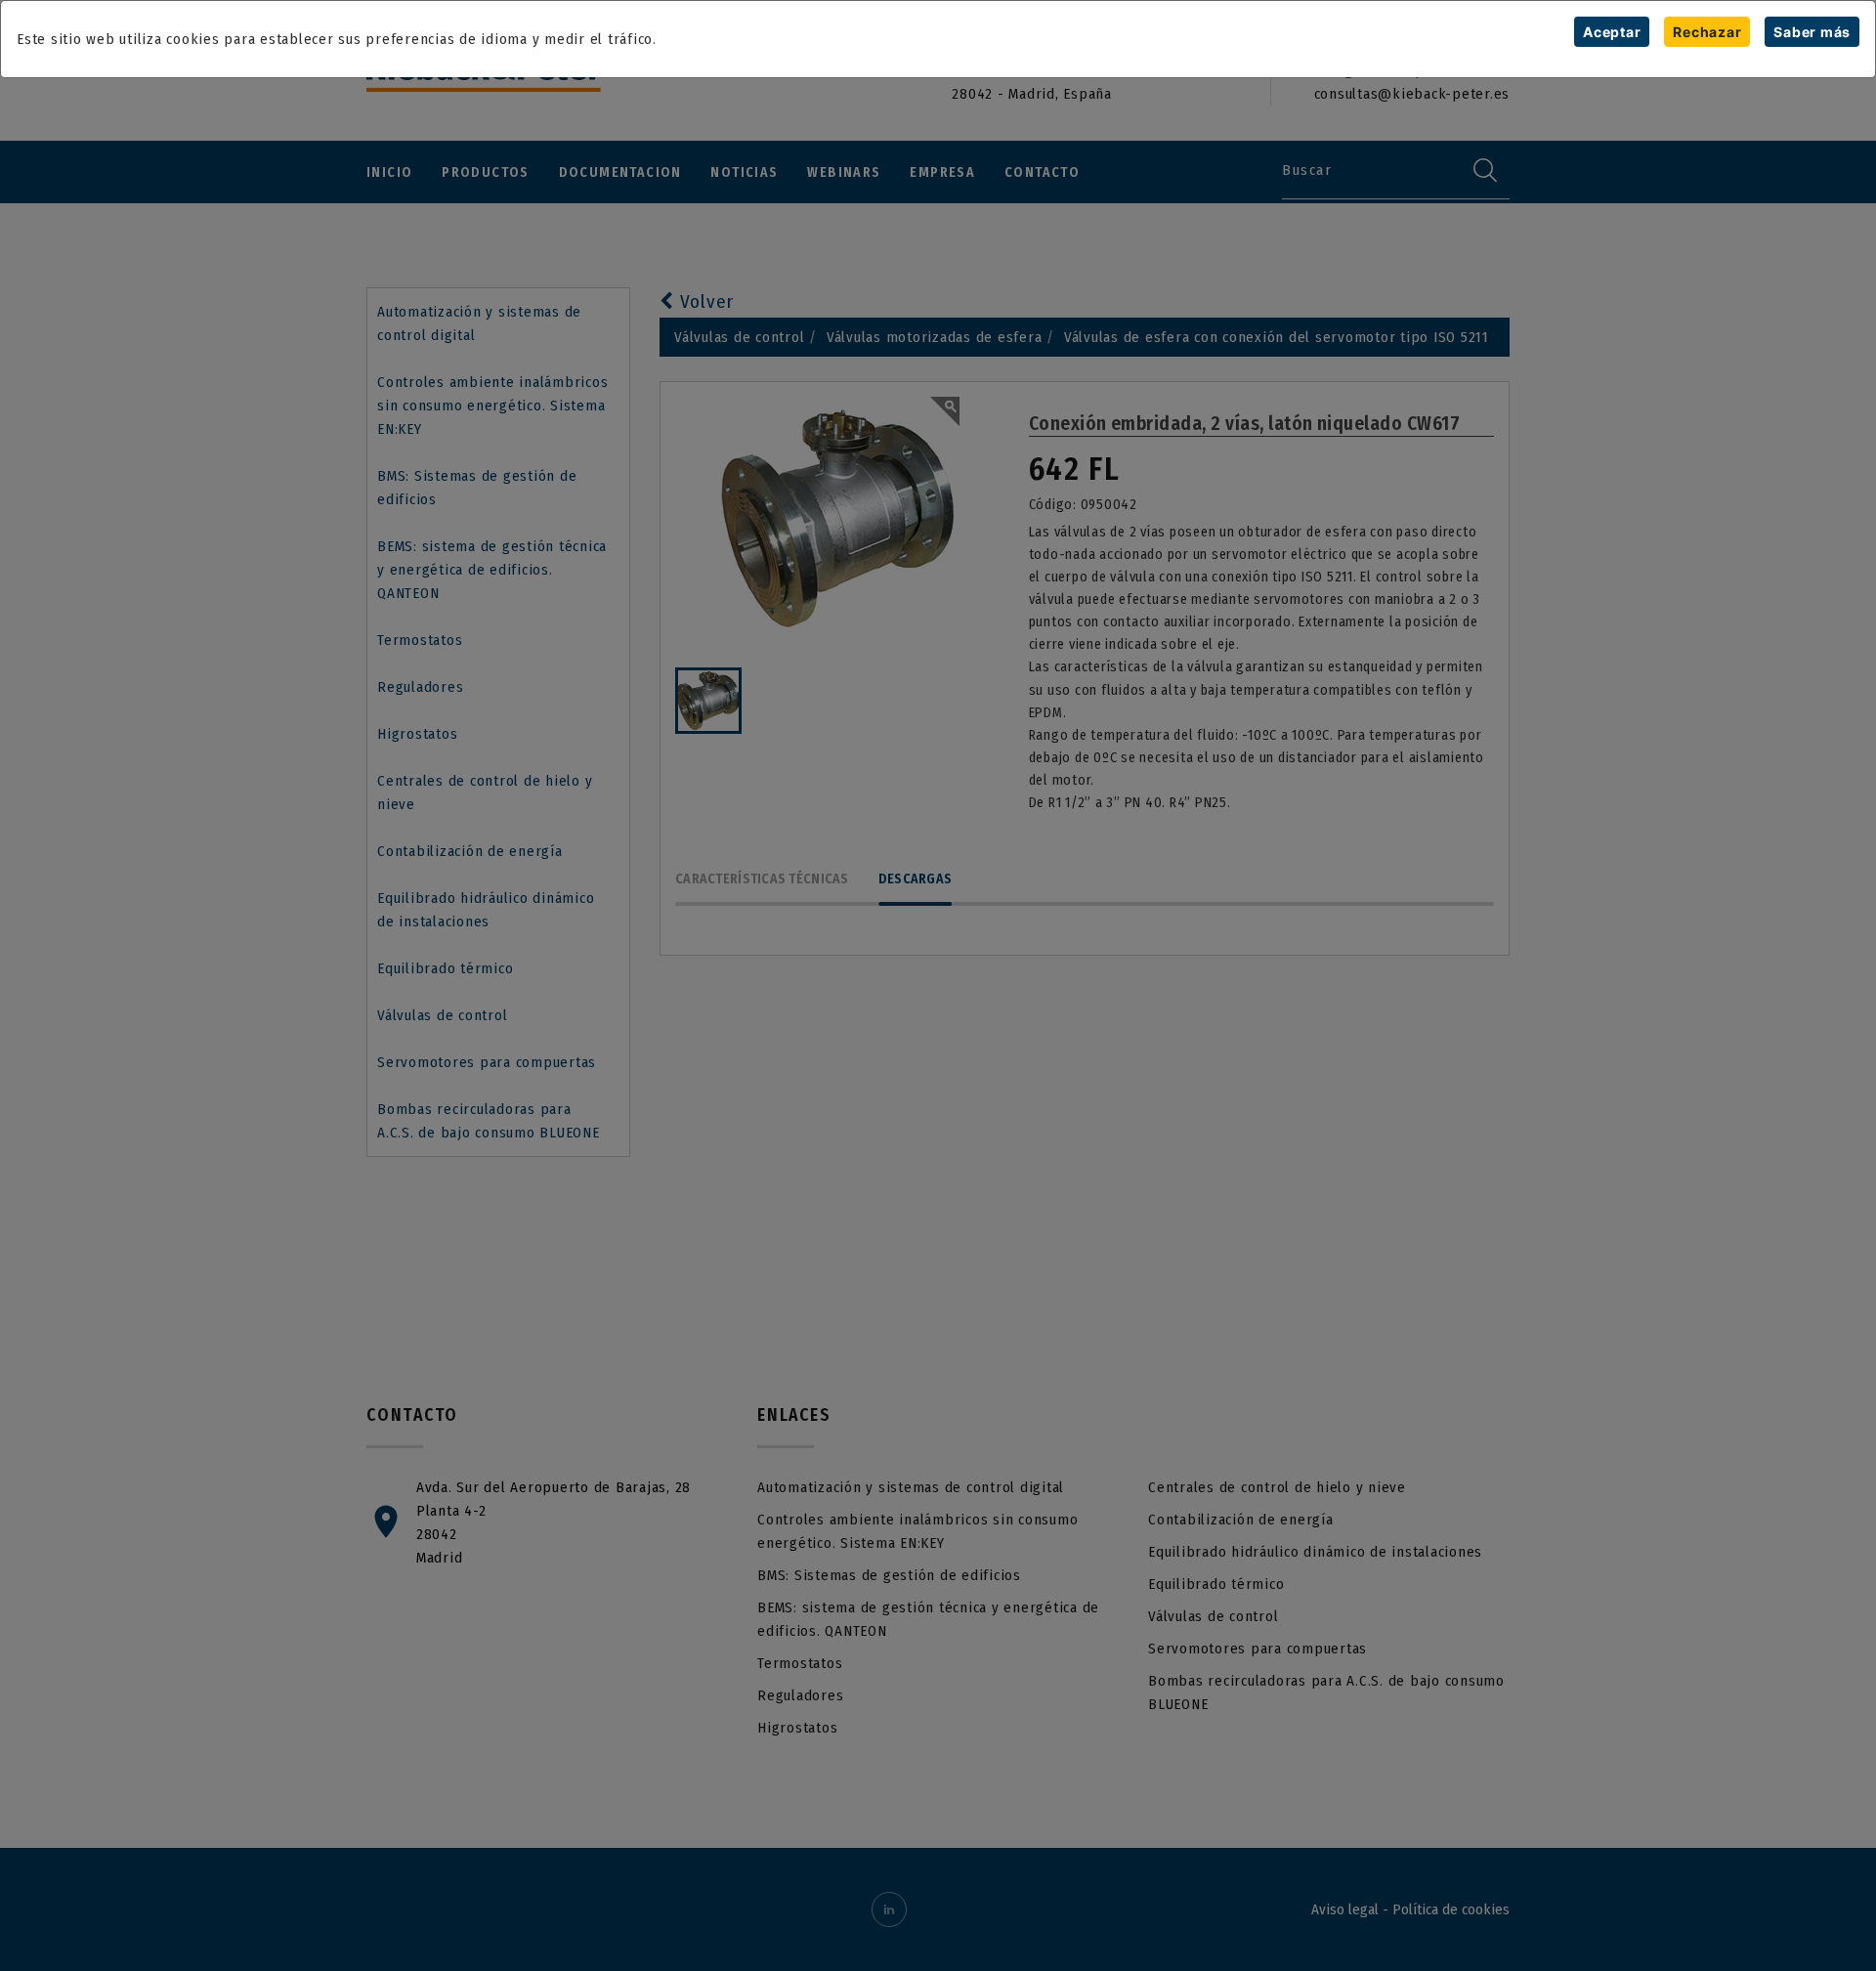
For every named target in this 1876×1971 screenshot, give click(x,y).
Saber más (1812, 32)
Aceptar (1612, 32)
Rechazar (1707, 32)
